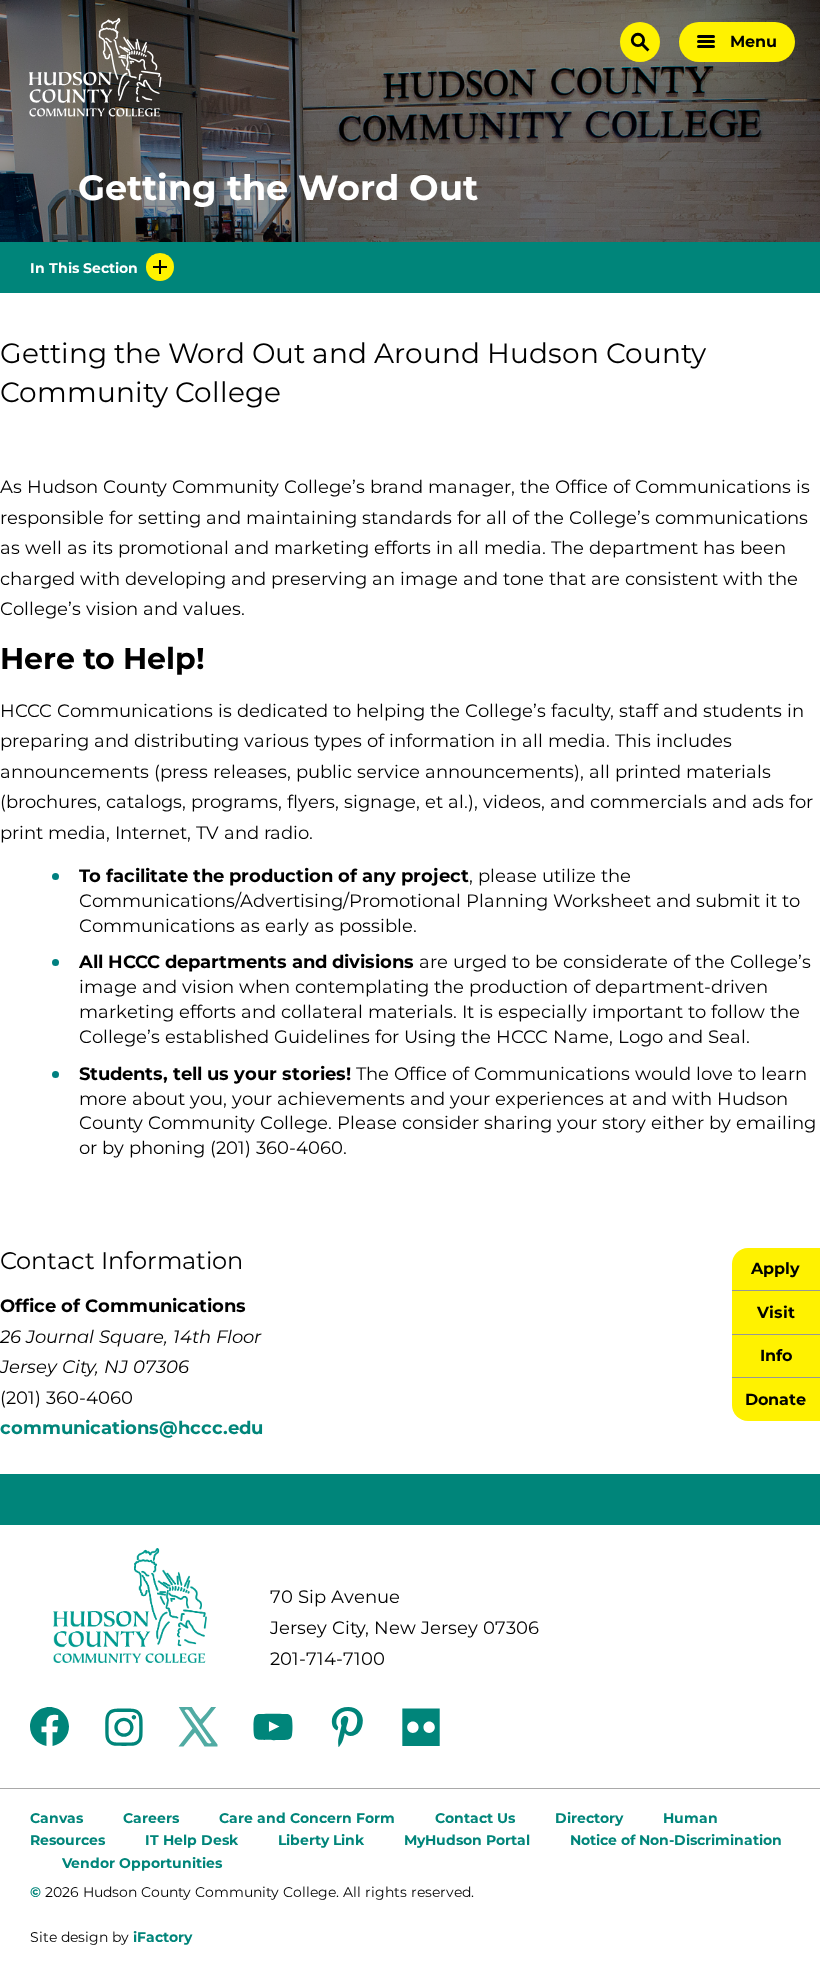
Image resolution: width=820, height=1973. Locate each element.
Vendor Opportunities (142, 1863)
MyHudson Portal (467, 1840)
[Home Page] (95, 67)
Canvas (56, 1818)
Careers (151, 1818)
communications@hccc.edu (131, 1428)
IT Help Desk (191, 1840)
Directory (589, 1818)
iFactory (162, 1937)
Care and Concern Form (307, 1818)
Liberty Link (321, 1840)
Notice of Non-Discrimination (676, 1840)
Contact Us (475, 1818)
